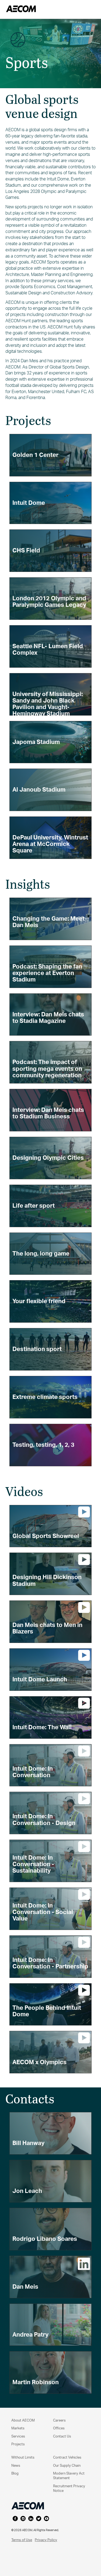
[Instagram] (23, 2519)
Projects (18, 2444)
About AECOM (23, 2420)
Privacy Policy (46, 2540)
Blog (15, 2473)
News (16, 2465)
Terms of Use (22, 2540)
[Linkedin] (31, 2519)
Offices (59, 2428)
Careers (59, 2420)
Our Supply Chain (67, 2465)
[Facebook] (15, 2519)
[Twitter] (39, 2519)
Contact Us (62, 2436)
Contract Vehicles (67, 2457)
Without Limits (23, 2457)
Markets (18, 2428)
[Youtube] (46, 2519)
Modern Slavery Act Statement (69, 2475)
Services (18, 2436)
